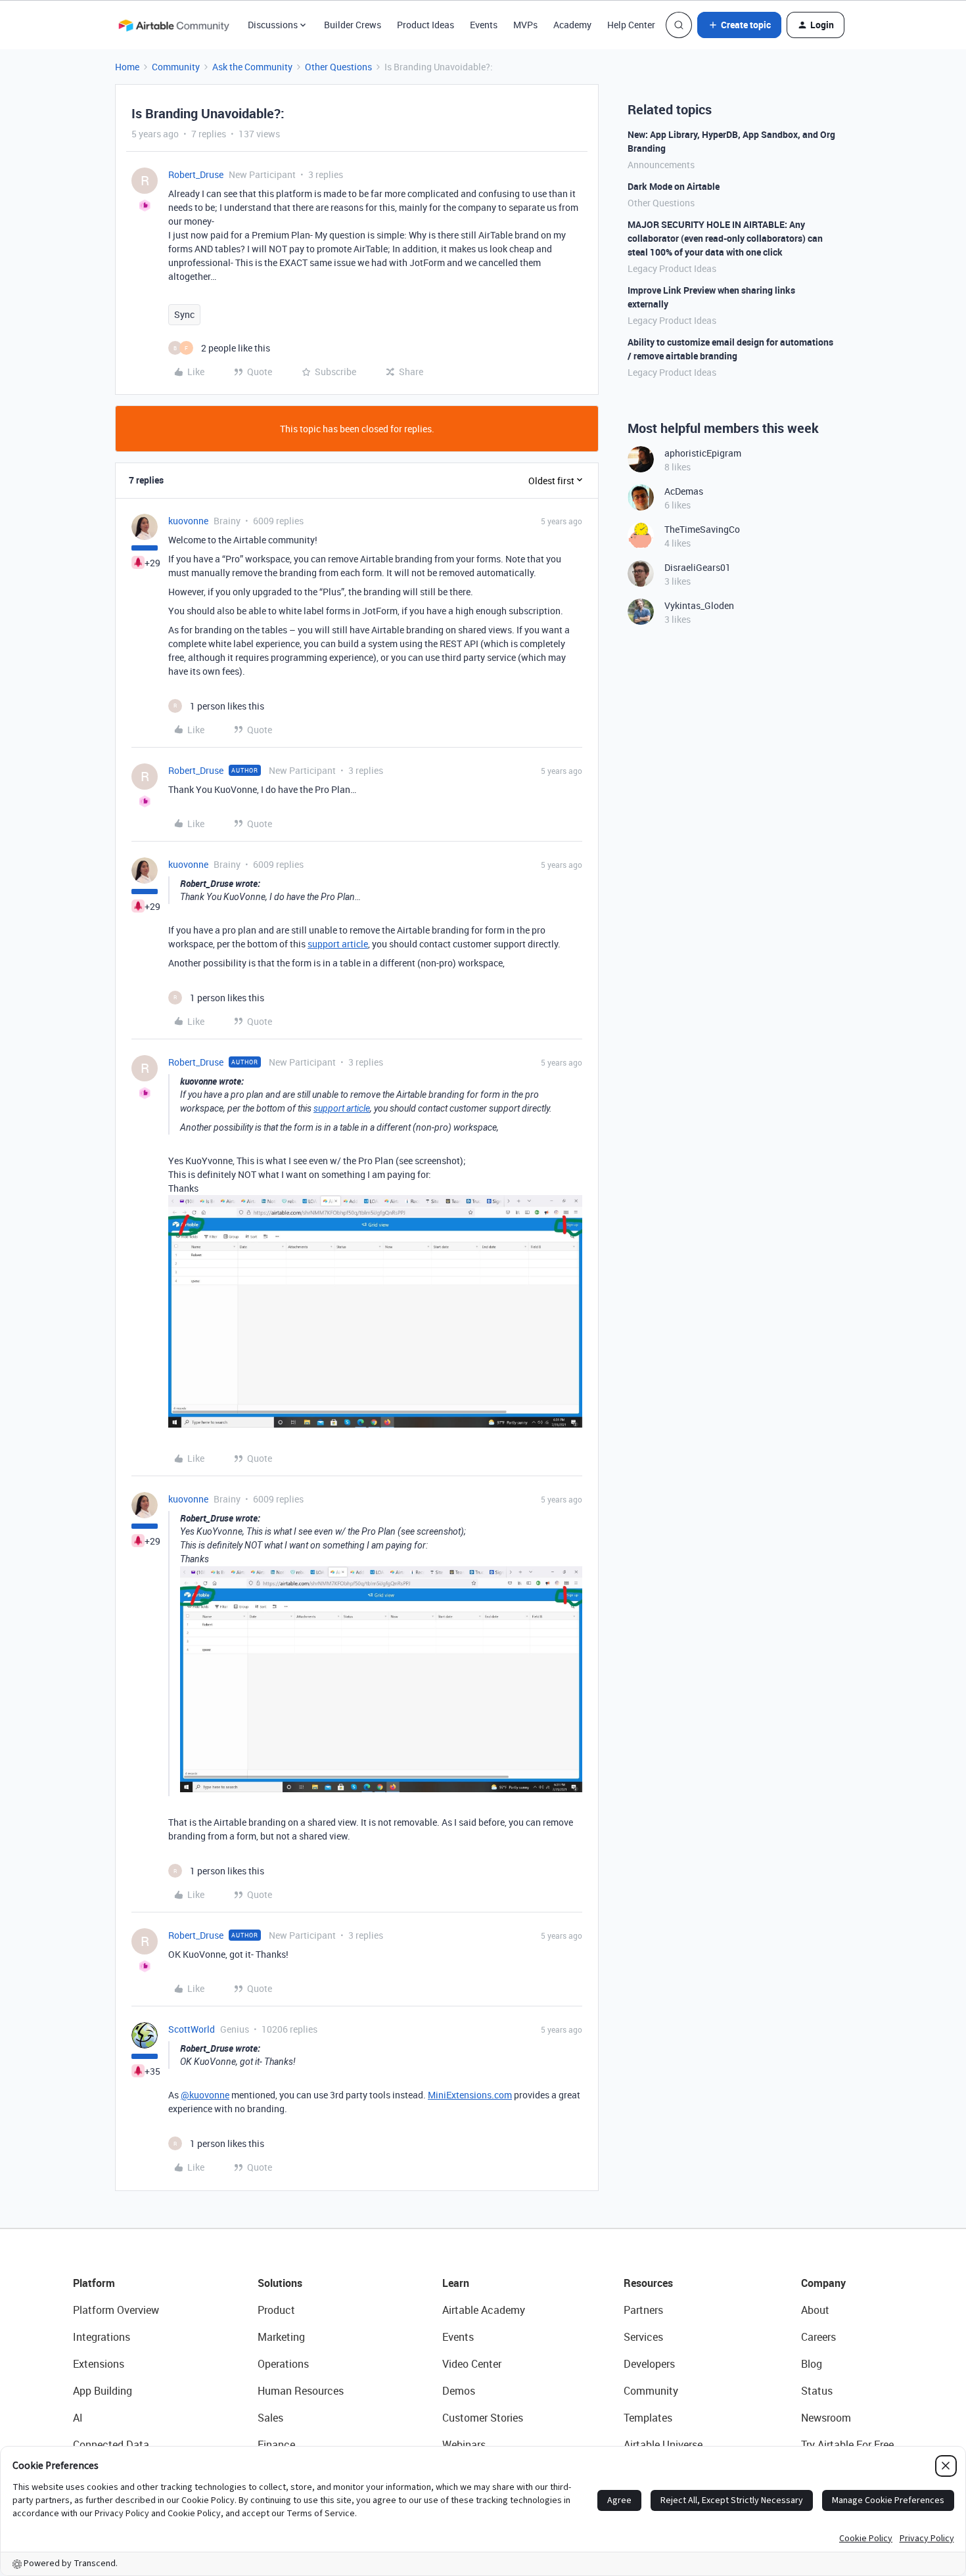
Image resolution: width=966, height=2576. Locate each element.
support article (338, 944)
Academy (572, 25)
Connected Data (111, 2445)
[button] (739, 25)
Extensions (99, 2364)
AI (78, 2418)
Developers (649, 2364)
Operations (283, 2364)
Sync (184, 314)
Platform (94, 2283)
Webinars (464, 2445)
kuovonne (188, 521)
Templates (648, 2418)
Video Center (472, 2364)
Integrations (102, 2337)
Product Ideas (425, 25)
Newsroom (826, 2418)
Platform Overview (116, 2310)
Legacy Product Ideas (672, 268)
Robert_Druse (196, 174)
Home (127, 67)
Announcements (661, 165)
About (815, 2310)
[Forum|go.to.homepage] (173, 25)
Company (823, 2283)
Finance (276, 2445)
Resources (648, 2283)
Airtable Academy (484, 2310)
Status (817, 2391)
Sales (270, 2418)
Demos (459, 2391)
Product (276, 2310)
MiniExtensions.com (470, 2095)
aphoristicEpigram (703, 453)
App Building (103, 2391)
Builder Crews (353, 25)
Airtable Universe (663, 2445)
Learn (456, 2283)
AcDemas (684, 491)
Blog (812, 2364)
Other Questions (338, 67)
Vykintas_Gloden (699, 605)
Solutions (280, 2283)
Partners (643, 2310)
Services (643, 2337)
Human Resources (301, 2391)
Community (176, 67)
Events (484, 25)
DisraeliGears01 (698, 567)
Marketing (281, 2337)
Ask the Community (252, 67)
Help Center (631, 25)
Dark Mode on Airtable (674, 186)
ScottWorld (192, 2029)
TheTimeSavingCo (702, 529)
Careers (818, 2337)
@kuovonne (205, 2095)
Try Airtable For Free (847, 2445)
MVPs (525, 25)
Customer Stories (483, 2418)
